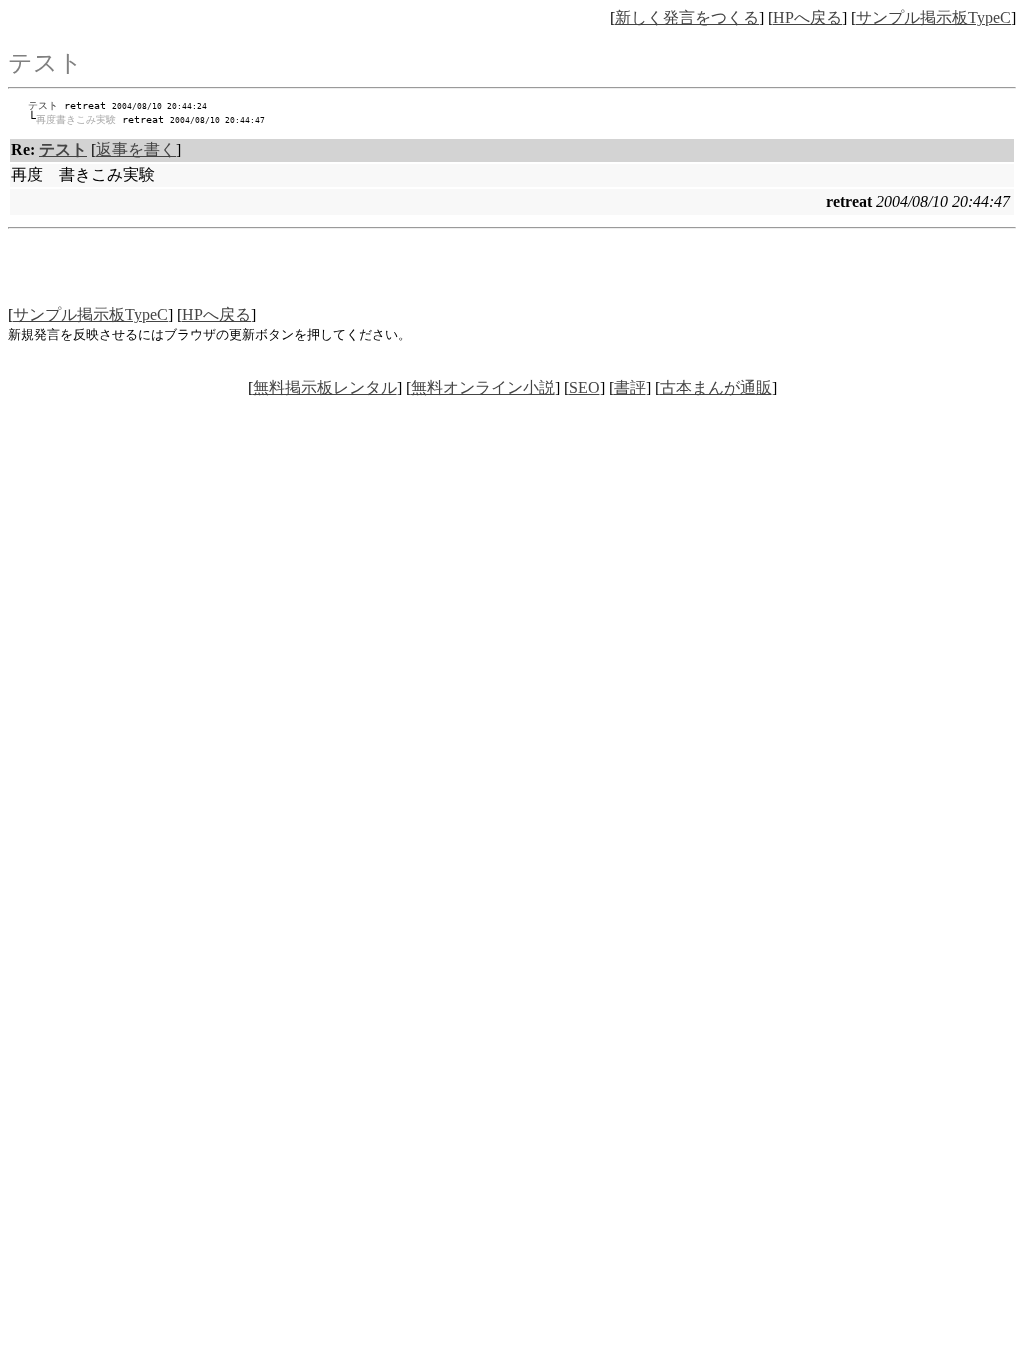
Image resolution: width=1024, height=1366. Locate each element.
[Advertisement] (512, 275)
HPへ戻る (807, 17)
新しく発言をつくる (687, 17)
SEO (584, 387)
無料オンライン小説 (483, 387)
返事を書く (136, 149)
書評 (630, 387)
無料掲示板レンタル (325, 387)
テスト (43, 105)
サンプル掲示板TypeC (933, 17)
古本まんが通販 (716, 387)
